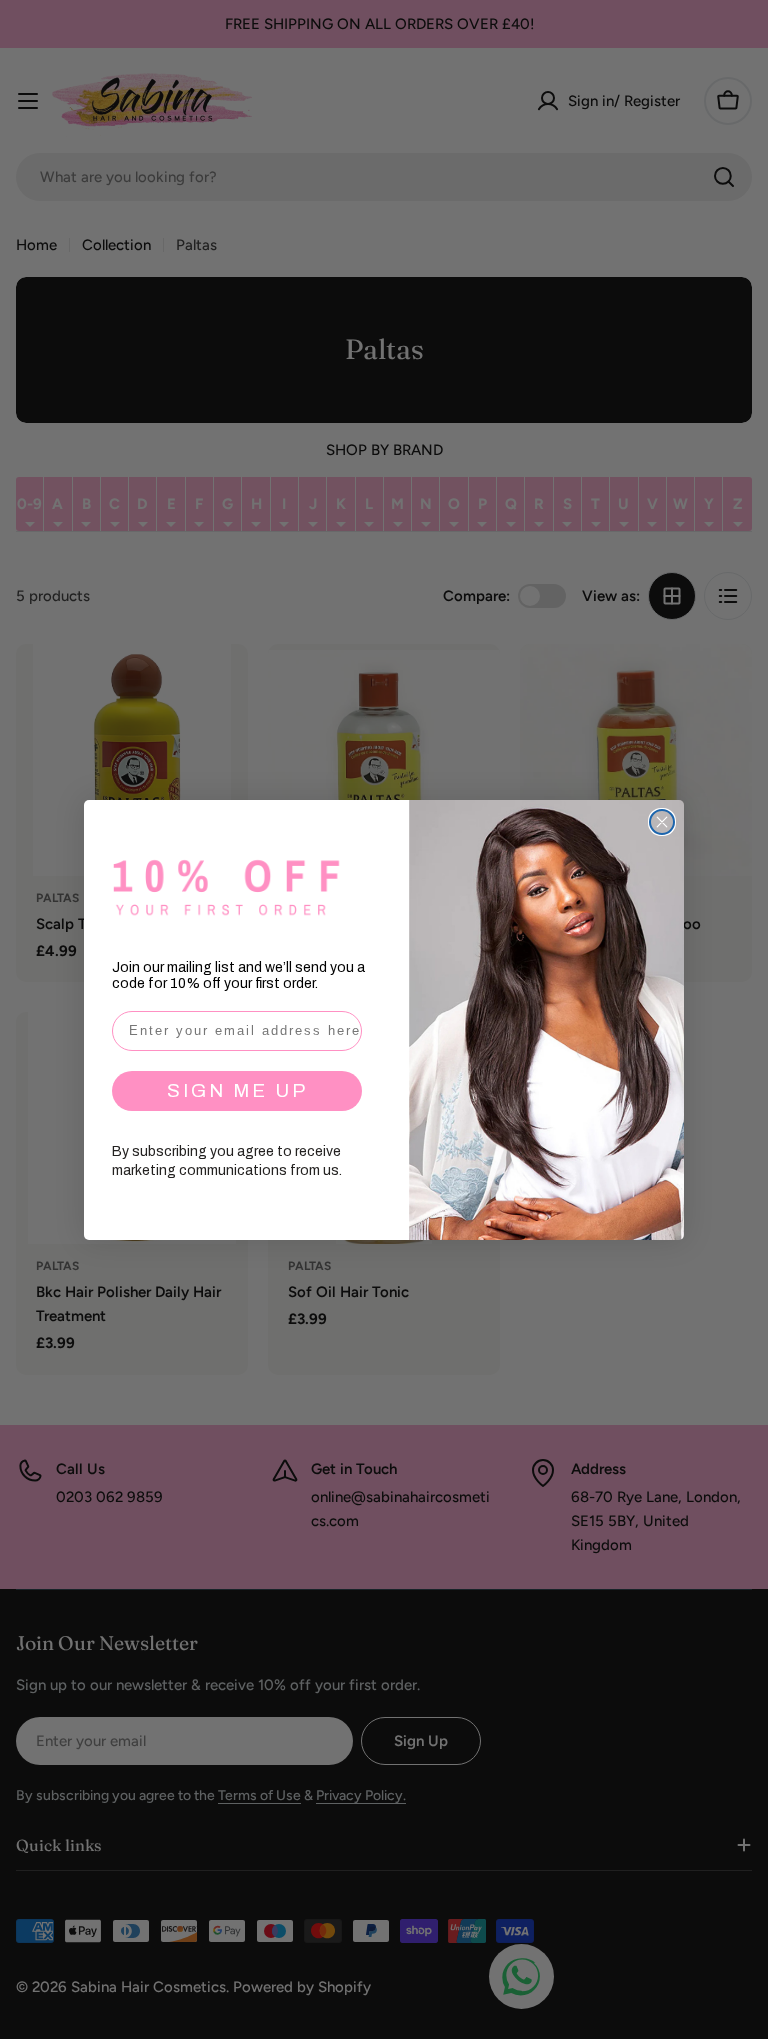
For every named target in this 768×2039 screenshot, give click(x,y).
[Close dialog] (662, 822)
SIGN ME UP (237, 1090)
